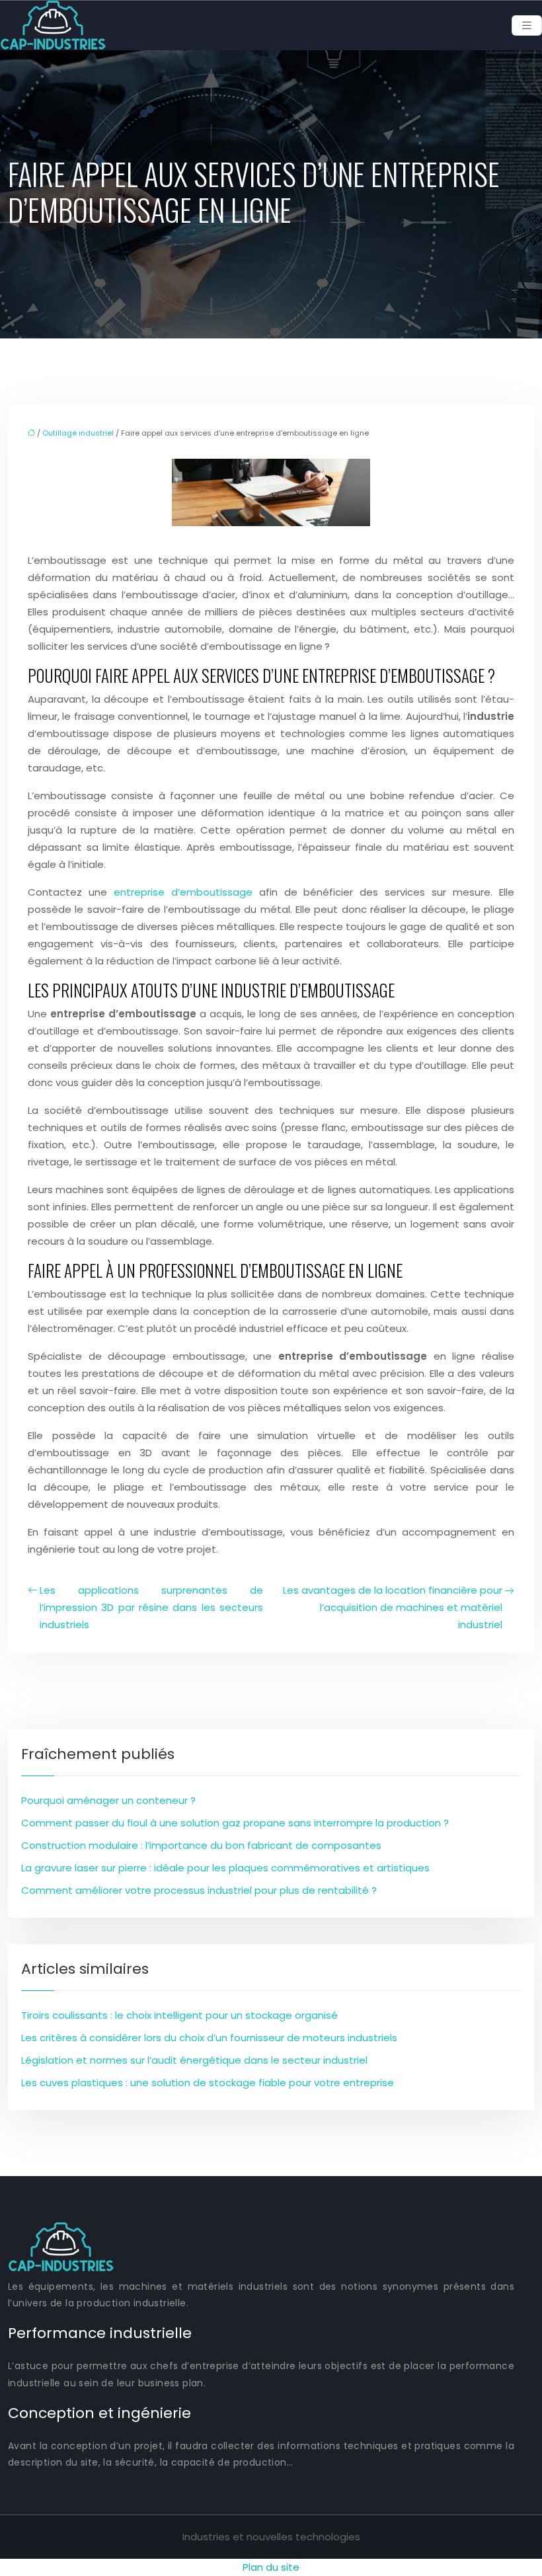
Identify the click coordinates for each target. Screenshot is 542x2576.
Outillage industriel (78, 433)
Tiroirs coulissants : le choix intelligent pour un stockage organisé (179, 2015)
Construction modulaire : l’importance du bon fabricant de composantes (201, 1845)
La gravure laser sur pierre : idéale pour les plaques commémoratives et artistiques (225, 1868)
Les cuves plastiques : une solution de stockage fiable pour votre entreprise (208, 2083)
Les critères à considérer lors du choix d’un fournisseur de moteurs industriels (209, 2038)
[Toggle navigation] (527, 25)
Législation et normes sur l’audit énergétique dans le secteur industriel (194, 2060)
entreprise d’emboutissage (183, 892)
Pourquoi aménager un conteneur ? (108, 1800)
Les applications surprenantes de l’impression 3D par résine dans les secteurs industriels (151, 1607)
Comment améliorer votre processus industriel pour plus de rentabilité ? (199, 1890)
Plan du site (271, 2567)
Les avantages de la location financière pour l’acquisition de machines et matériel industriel (393, 1607)
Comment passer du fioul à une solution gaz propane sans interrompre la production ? (235, 1823)
